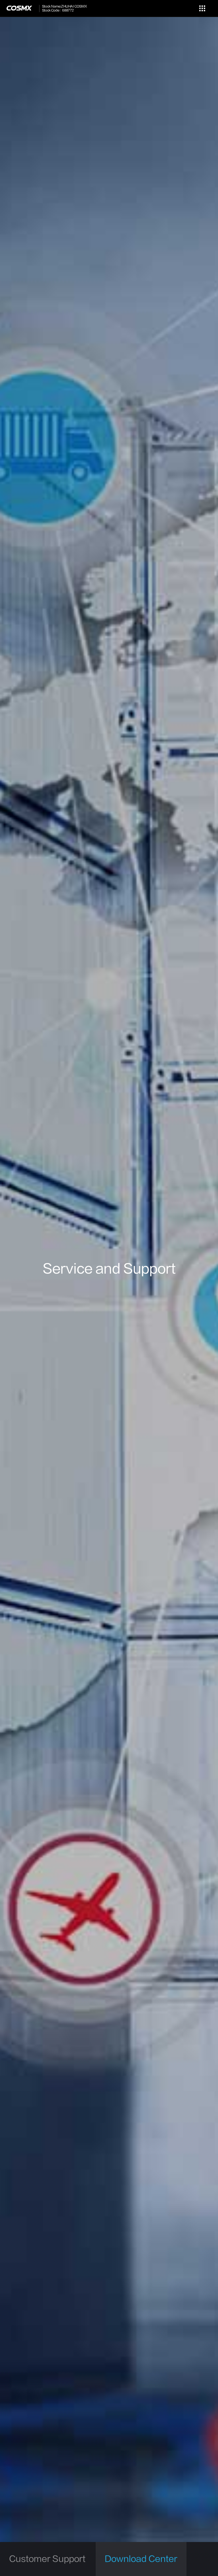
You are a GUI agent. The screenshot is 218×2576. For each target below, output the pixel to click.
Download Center (141, 2559)
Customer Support (47, 2559)
